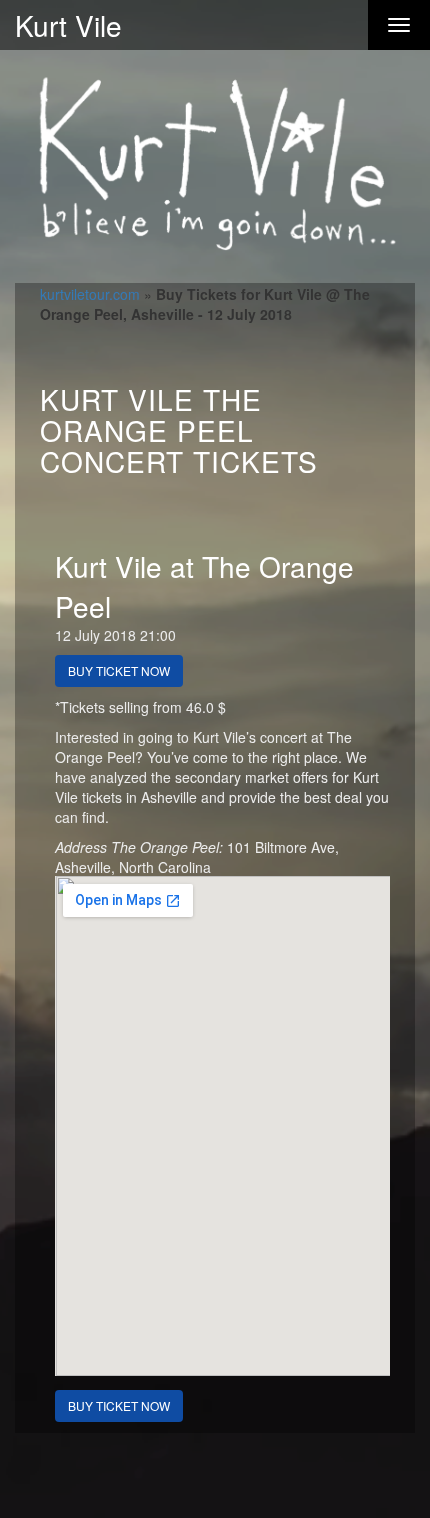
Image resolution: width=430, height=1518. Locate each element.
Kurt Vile (68, 25)
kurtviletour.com (90, 294)
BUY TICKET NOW (119, 670)
